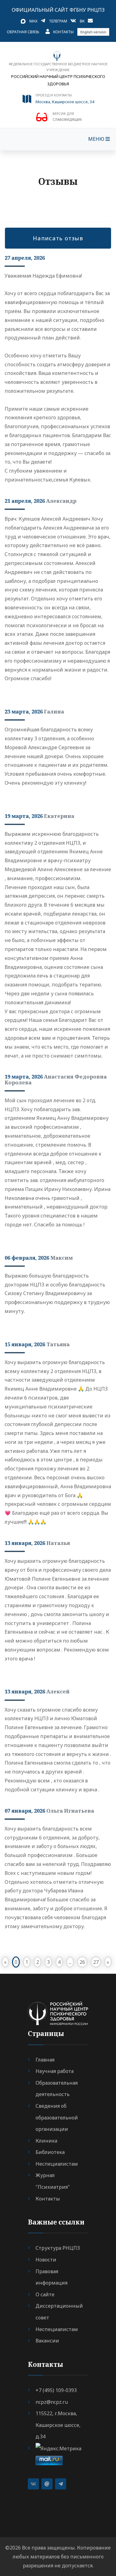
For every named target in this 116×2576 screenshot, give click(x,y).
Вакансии (47, 2341)
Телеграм (58, 21)
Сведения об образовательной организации (57, 2117)
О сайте (45, 2294)
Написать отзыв (58, 238)
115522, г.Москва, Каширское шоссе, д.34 (58, 2425)
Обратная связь (23, 32)
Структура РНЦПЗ (58, 2248)
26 (82, 1962)
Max (33, 21)
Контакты (63, 32)
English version (93, 32)
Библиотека (50, 2152)
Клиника (46, 2141)
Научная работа (55, 2071)
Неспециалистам (57, 2164)
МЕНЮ (97, 139)
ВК (82, 21)
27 (96, 1962)
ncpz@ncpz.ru (52, 2402)
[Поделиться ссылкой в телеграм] (61, 2484)
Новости (46, 2260)
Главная (45, 2060)
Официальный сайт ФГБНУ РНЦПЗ (58, 10)
